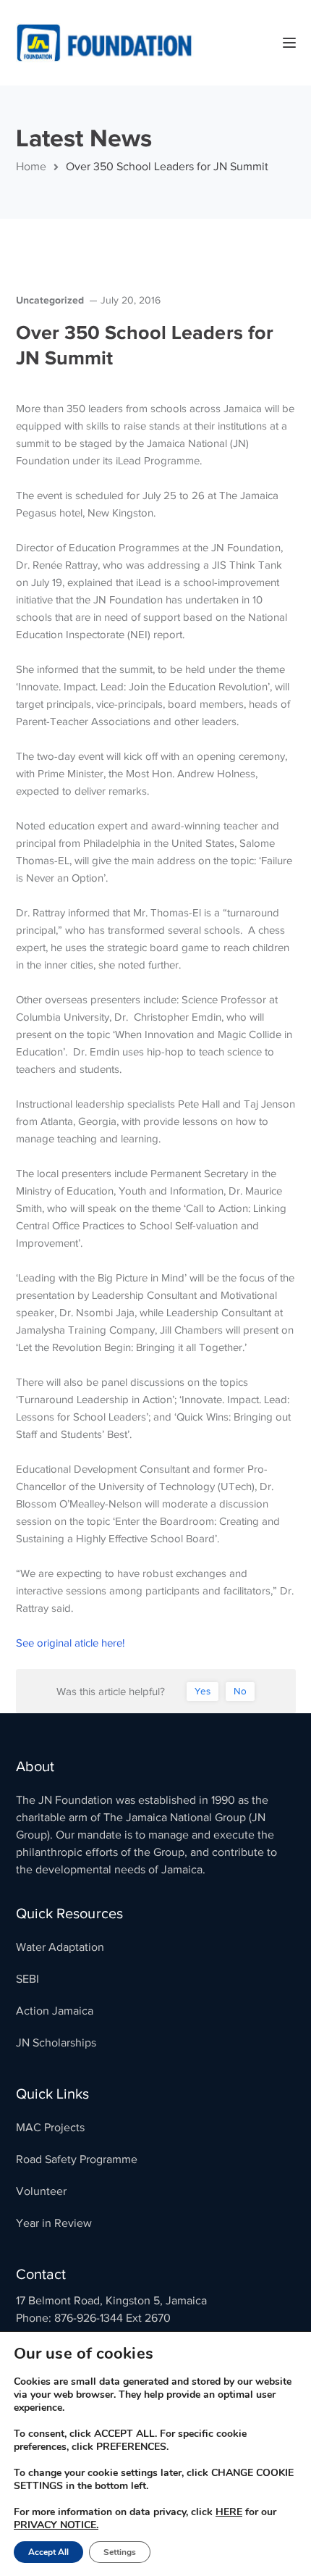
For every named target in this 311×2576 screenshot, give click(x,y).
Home (31, 167)
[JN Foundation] (106, 42)
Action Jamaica (55, 2011)
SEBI (27, 1979)
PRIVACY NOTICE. (56, 2525)
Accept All (48, 2552)
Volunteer (41, 2191)
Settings (120, 2552)
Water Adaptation (60, 1947)
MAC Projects (50, 2128)
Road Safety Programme (77, 2159)
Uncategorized (50, 300)
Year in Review (54, 2223)
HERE (229, 2512)
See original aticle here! (70, 1643)
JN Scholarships (56, 2043)
